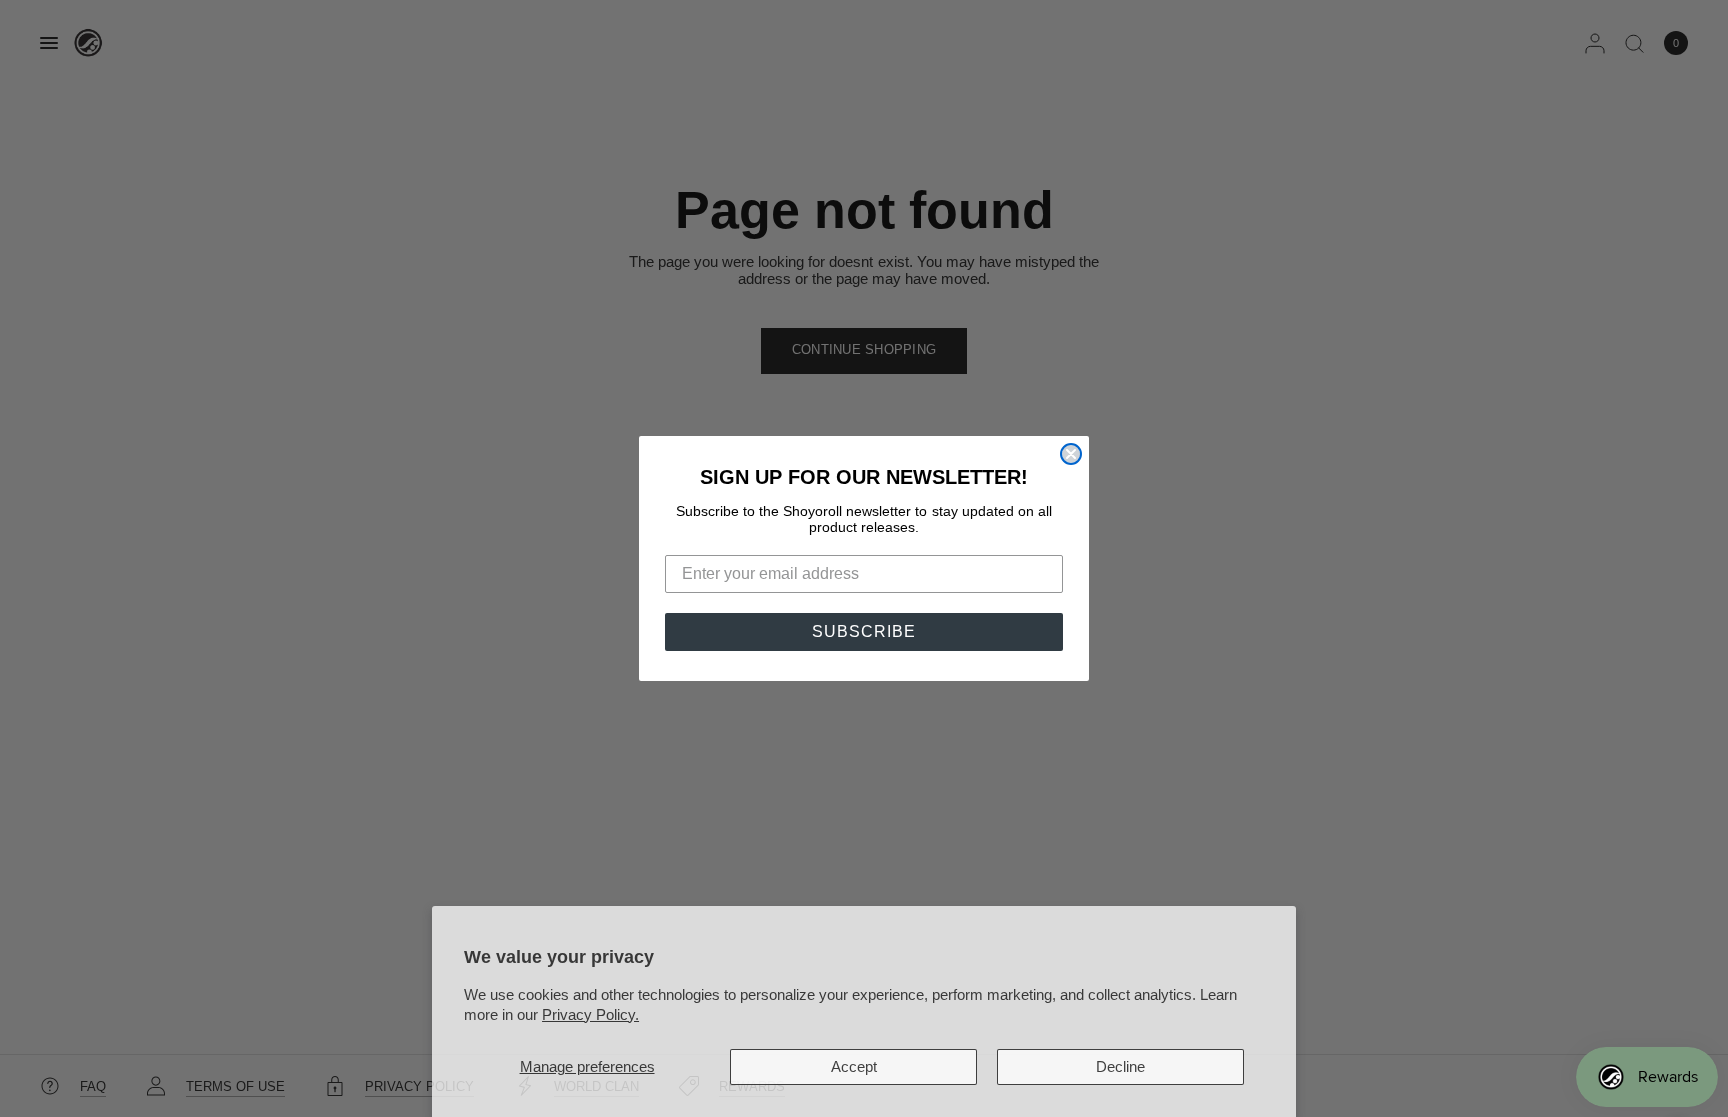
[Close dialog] (1071, 454)
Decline (1120, 1066)
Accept (854, 1066)
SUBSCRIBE (864, 631)
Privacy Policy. (590, 1014)
